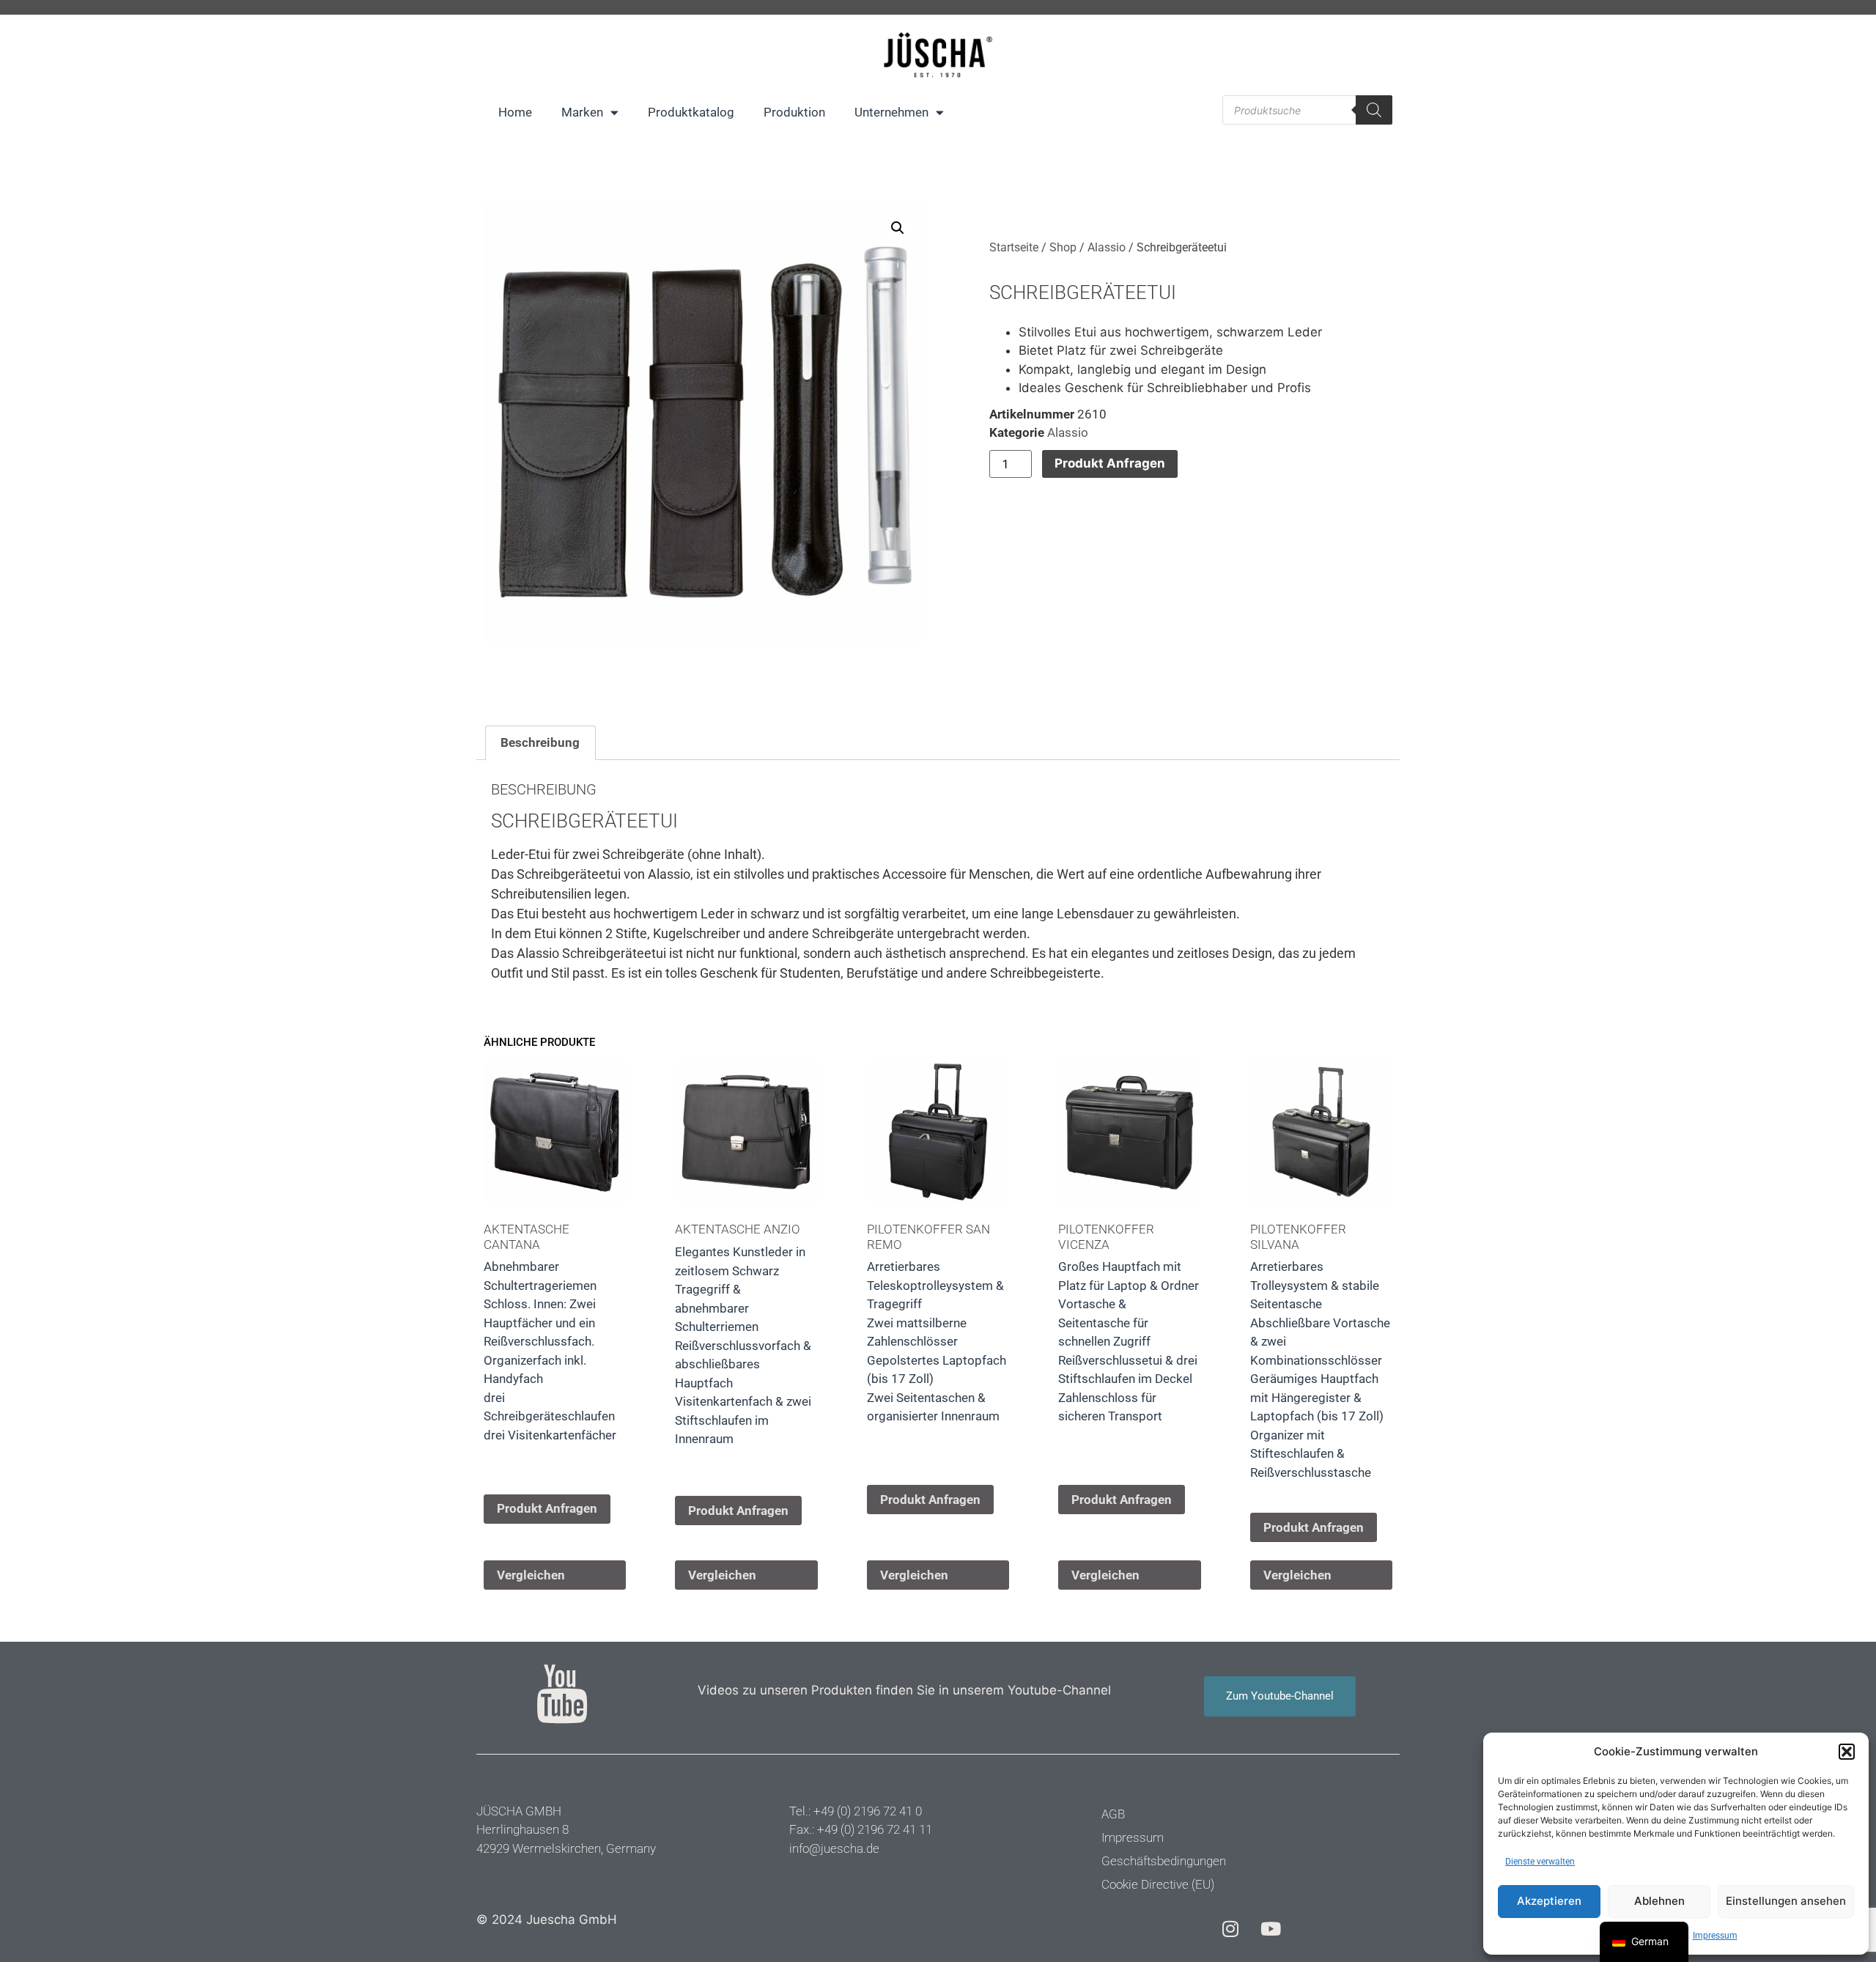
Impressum (1715, 1936)
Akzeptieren (1549, 1901)
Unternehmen (891, 112)
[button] (1847, 1752)
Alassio (1107, 247)
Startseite (1014, 247)
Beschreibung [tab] (540, 742)
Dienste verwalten (1540, 1862)
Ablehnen (1659, 1901)
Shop (1063, 247)
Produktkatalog (691, 112)
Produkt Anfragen (1110, 463)
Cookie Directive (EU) (1158, 1884)
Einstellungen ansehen (1786, 1901)
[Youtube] (1271, 1929)
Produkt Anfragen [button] (547, 1508)
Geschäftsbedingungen (1164, 1861)
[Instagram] (1230, 1929)
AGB (1113, 1814)
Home (515, 112)
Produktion (794, 112)
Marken (582, 112)
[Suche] (1374, 110)
